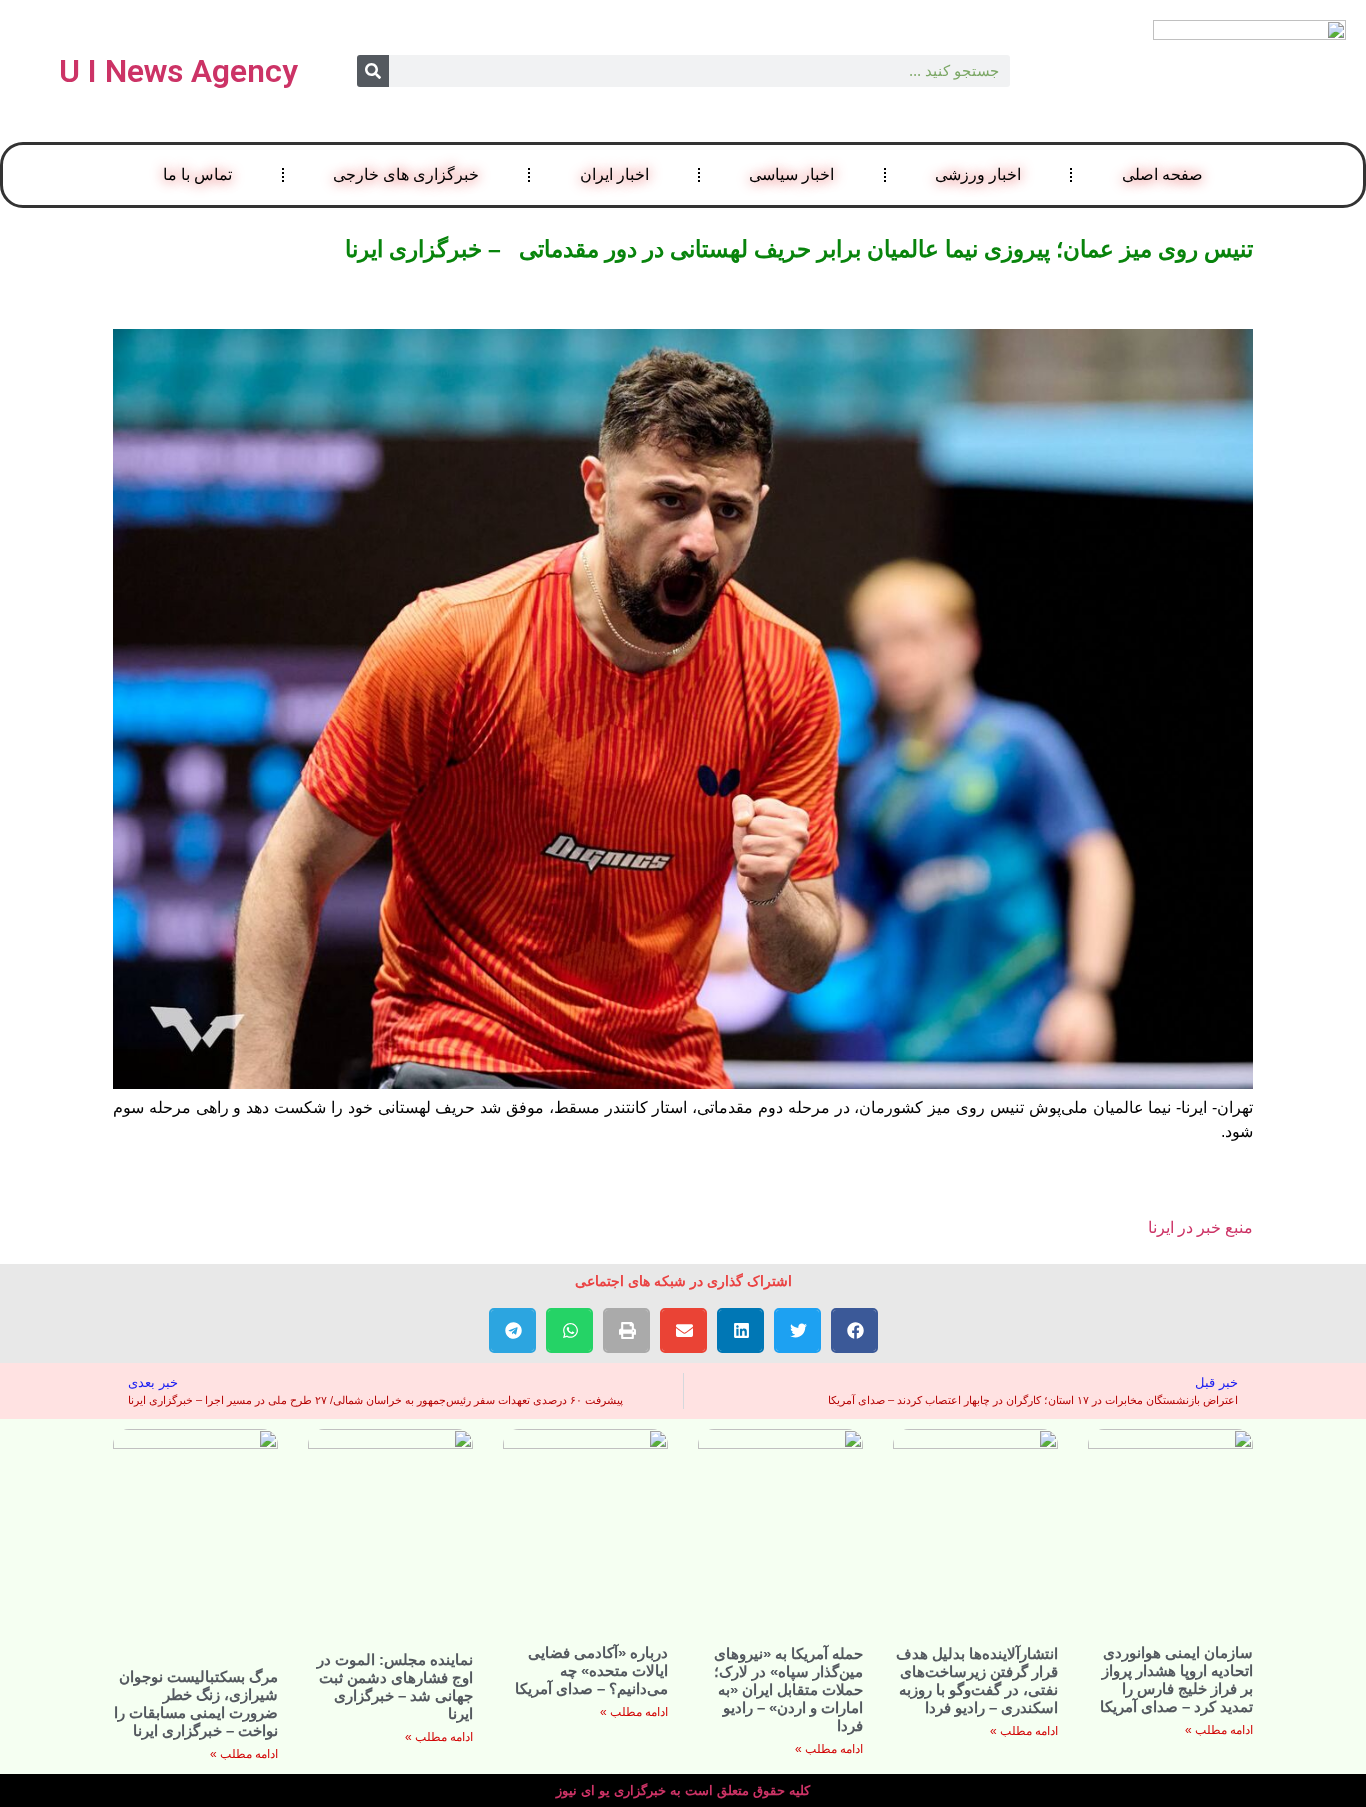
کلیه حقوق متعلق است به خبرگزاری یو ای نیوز (683, 1790)
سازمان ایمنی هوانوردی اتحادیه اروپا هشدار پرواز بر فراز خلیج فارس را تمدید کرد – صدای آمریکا (1176, 1679)
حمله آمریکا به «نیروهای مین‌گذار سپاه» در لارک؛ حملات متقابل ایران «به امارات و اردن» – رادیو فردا (788, 1689)
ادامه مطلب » (1219, 1730)
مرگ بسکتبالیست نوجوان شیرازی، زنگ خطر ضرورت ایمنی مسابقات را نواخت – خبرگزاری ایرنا (196, 1703)
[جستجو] (373, 71)
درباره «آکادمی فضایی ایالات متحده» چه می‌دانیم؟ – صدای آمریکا (591, 1670)
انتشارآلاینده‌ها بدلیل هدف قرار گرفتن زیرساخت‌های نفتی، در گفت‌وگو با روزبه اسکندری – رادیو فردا (977, 1680)
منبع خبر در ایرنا (1200, 1227)
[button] (854, 1330)
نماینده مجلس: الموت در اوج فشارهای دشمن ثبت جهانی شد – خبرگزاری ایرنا (395, 1686)
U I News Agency (178, 71)
